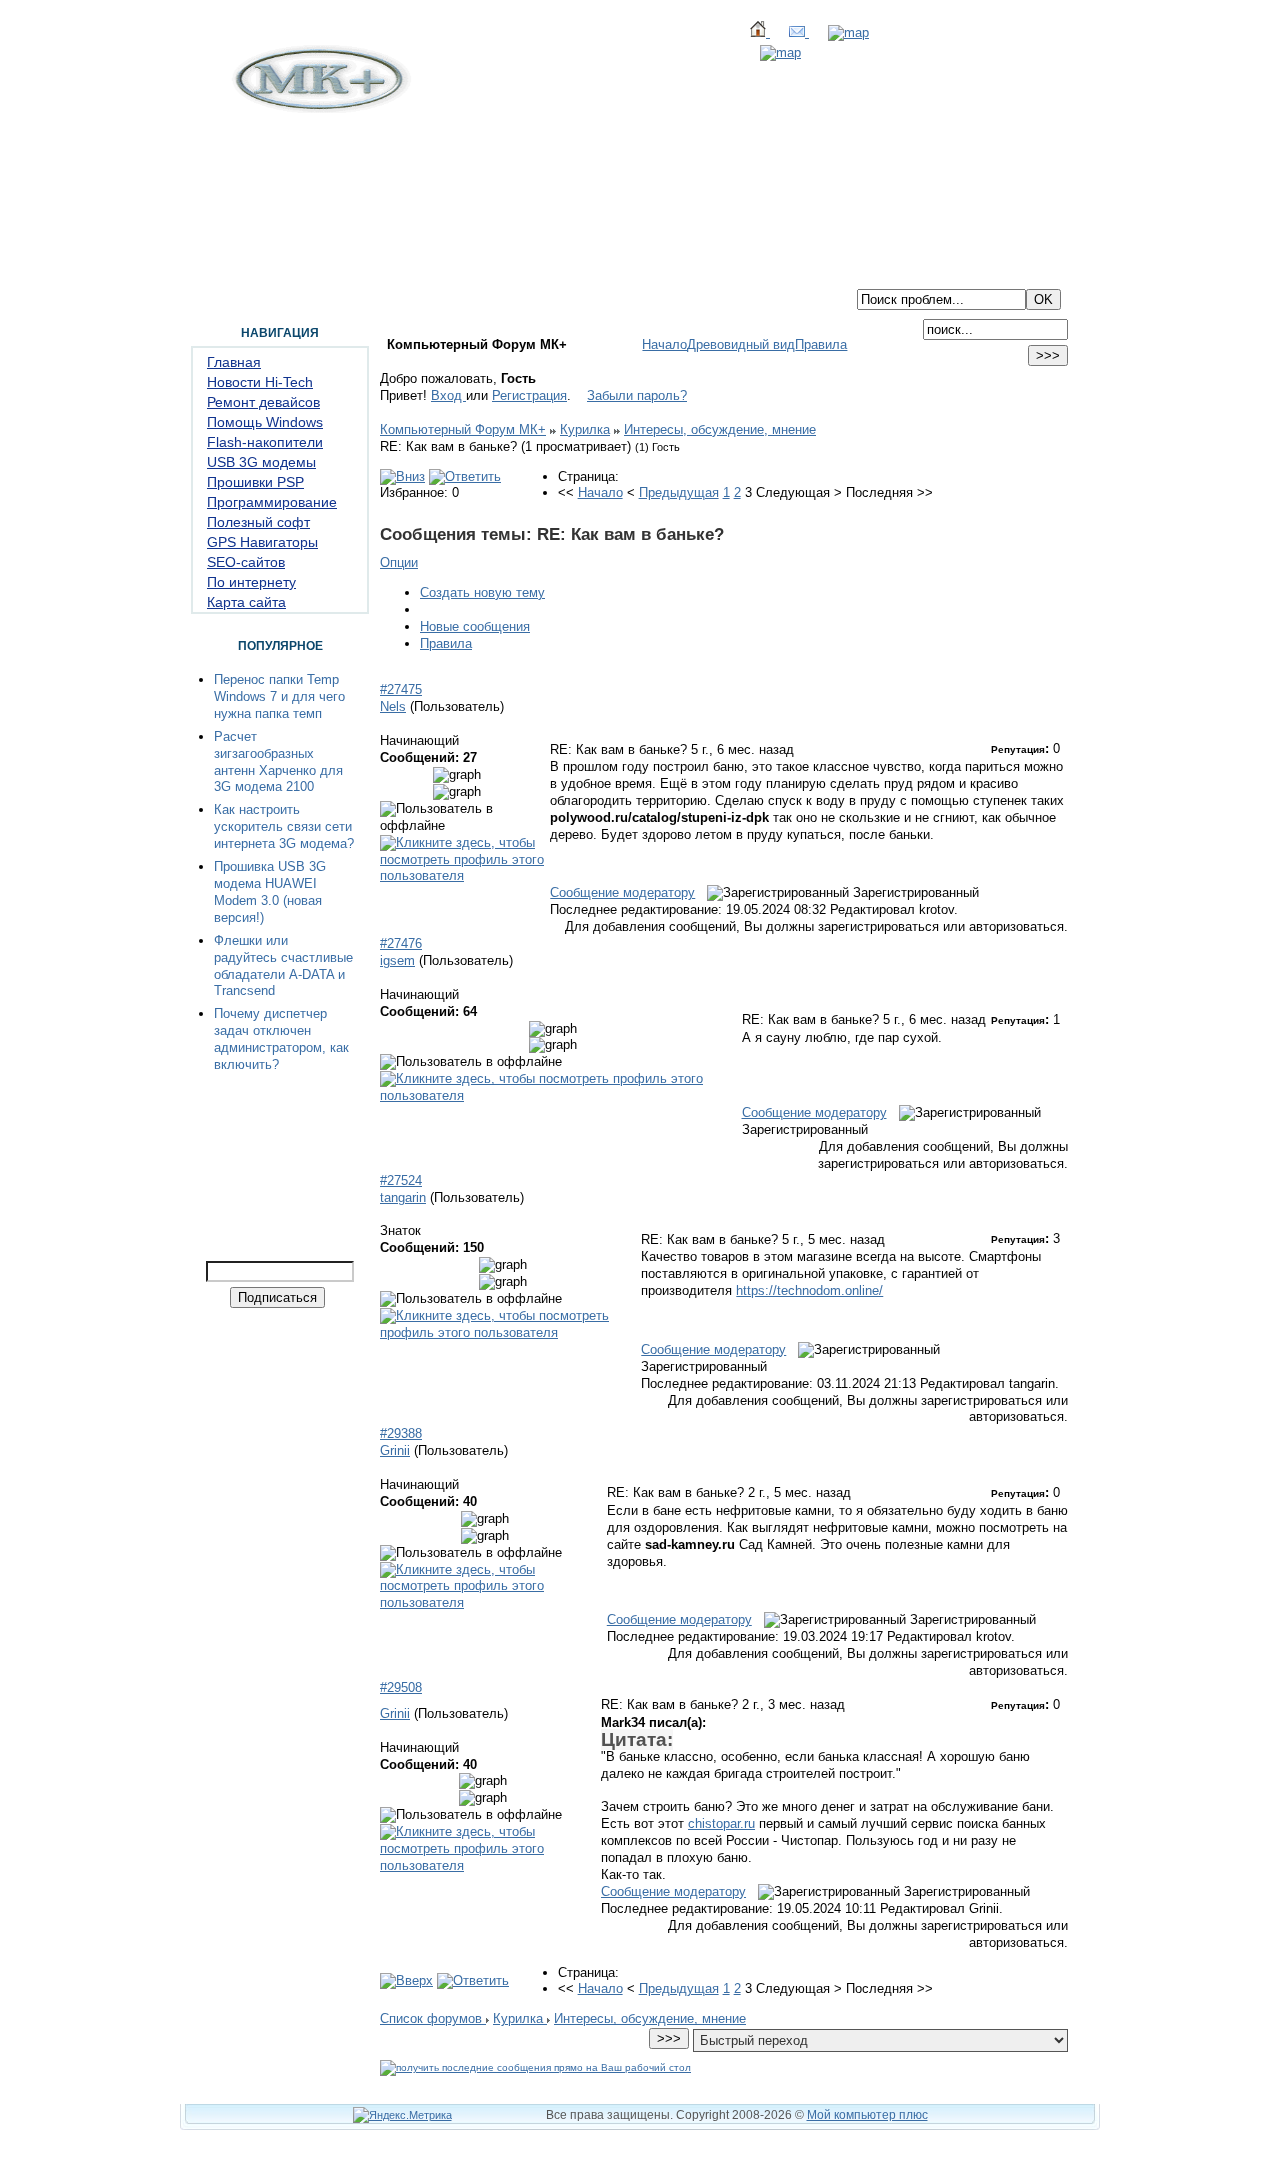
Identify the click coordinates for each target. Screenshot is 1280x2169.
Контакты (417, 273)
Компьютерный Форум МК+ (463, 429)
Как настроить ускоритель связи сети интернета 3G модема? (284, 826)
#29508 (401, 1687)
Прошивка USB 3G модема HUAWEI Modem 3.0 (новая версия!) (270, 892)
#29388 (401, 1433)
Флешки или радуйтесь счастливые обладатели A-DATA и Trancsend (283, 966)
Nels (393, 706)
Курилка (585, 429)
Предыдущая (679, 492)
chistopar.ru (721, 1823)
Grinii (395, 1450)
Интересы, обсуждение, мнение (720, 429)
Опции (399, 562)
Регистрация (529, 395)
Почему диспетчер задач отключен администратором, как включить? (281, 1039)
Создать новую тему (482, 592)
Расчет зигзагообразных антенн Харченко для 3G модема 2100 (278, 762)
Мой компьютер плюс (867, 2115)
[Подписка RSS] (771, 52)
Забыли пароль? (637, 395)
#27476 (401, 943)
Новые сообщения (475, 626)
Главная (216, 273)
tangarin (403, 1197)
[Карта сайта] (839, 32)
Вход (448, 395)
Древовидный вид (741, 344)
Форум (279, 273)
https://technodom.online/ (809, 1290)
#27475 (401, 689)
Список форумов (433, 2018)
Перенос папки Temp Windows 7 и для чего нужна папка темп (279, 696)
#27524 (401, 1180)
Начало (664, 344)
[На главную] (319, 108)
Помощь (343, 273)
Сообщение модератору (622, 892)
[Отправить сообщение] (789, 32)
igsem (397, 960)
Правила (821, 344)
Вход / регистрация (526, 273)
